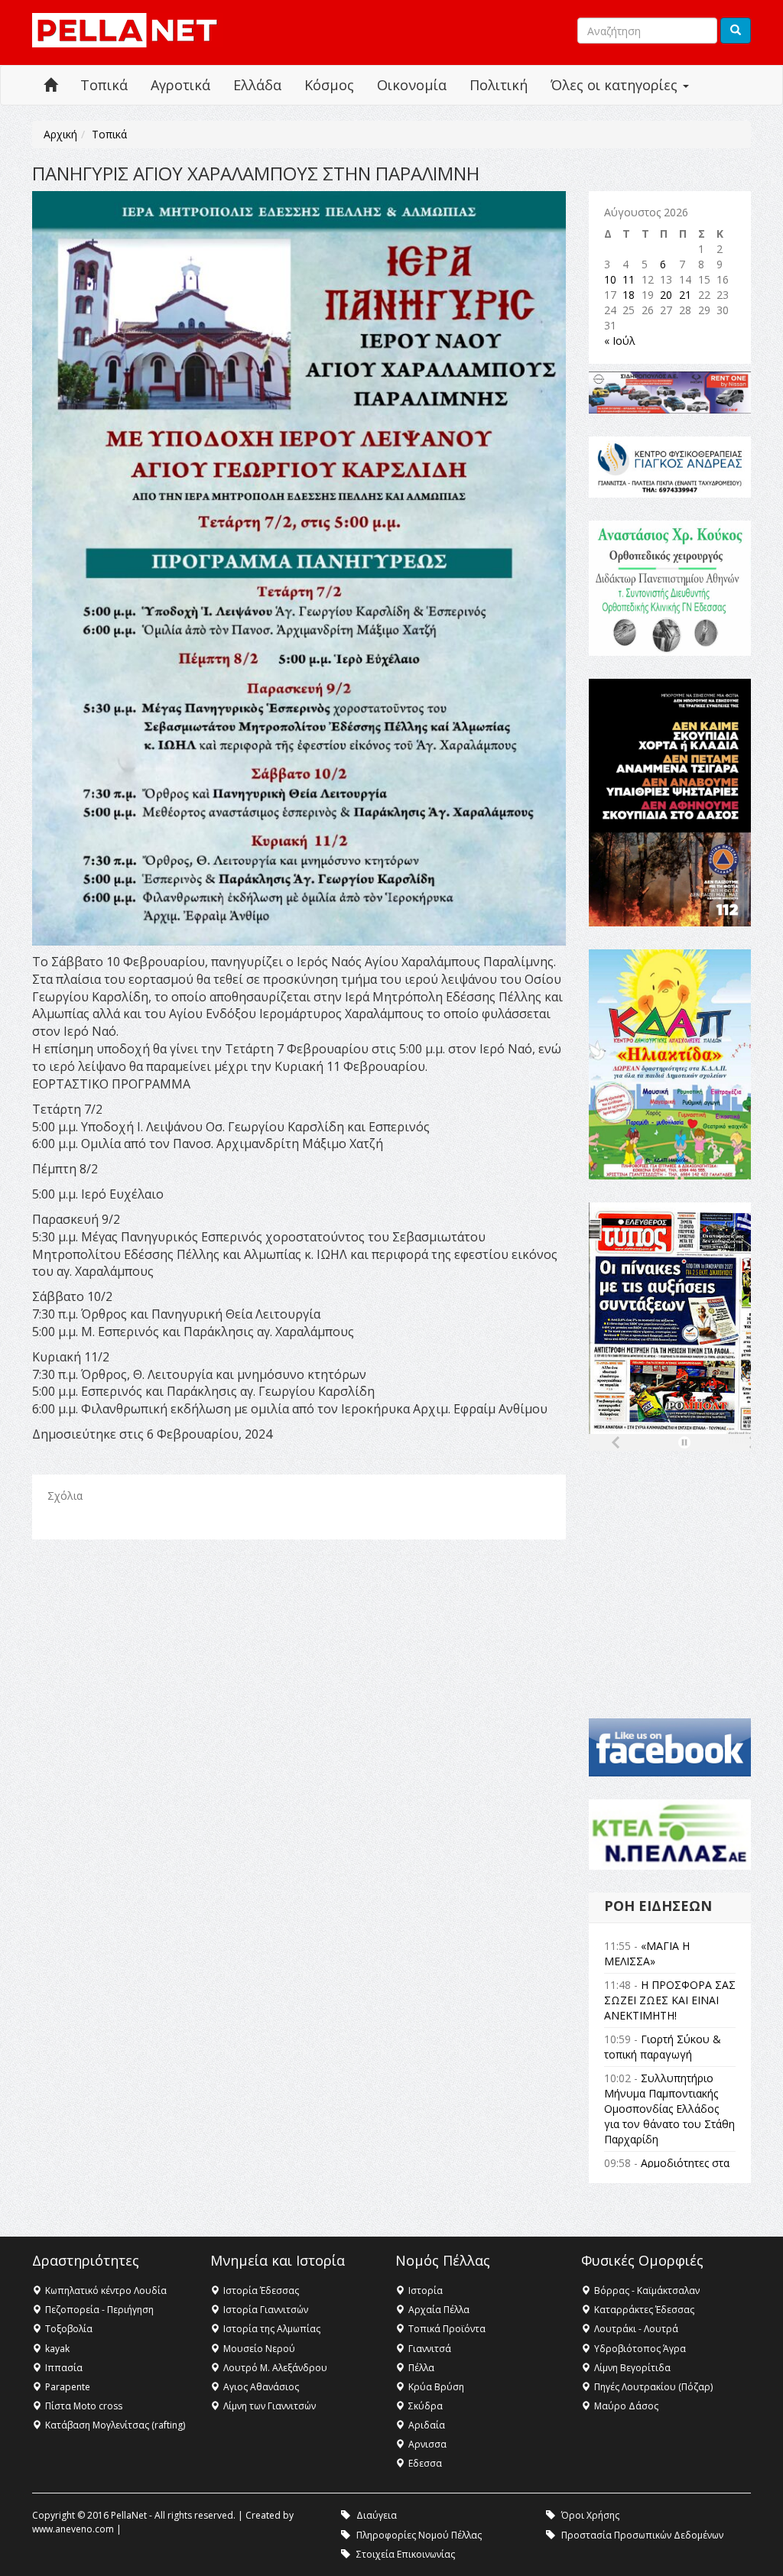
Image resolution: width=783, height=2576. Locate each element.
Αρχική (60, 134)
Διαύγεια (377, 2515)
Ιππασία (64, 2368)
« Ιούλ (620, 341)
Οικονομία (412, 85)
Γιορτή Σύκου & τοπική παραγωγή (663, 2047)
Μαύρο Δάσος (626, 2406)
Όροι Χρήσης (590, 2515)
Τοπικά (104, 85)
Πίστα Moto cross (84, 2406)
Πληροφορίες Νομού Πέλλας (419, 2535)
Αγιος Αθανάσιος (261, 2387)
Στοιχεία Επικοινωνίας (406, 2554)
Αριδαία (427, 2425)
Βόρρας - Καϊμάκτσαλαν (647, 2290)
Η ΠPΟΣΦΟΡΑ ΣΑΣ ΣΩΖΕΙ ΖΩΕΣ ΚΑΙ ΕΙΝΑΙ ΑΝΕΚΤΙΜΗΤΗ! (670, 2000)
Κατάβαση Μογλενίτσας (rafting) (115, 2425)
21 (685, 295)
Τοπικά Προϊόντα (447, 2329)
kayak (57, 2349)
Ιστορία (426, 2290)
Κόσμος (329, 85)
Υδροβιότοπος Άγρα (640, 2349)
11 (629, 279)
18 (629, 295)
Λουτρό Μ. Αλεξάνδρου (275, 2368)
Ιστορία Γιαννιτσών (266, 2310)
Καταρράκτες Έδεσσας (644, 2310)
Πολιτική (499, 85)
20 (666, 295)
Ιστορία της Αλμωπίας (272, 2329)
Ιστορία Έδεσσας (261, 2290)
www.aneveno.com (73, 2529)
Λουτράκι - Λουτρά (636, 2329)
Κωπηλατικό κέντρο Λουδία (106, 2290)
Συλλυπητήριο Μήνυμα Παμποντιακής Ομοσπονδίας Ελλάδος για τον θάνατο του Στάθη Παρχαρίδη (669, 2109)
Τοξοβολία (69, 2329)
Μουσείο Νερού (259, 2349)
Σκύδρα (426, 2406)
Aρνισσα (427, 2444)
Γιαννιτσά (430, 2349)
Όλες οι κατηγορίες (616, 85)
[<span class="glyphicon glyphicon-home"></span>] (50, 85)
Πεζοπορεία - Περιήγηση (99, 2310)
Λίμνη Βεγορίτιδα (632, 2368)
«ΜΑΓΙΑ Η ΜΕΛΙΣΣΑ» (647, 1953)
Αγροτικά (180, 85)
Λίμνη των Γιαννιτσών (270, 2406)
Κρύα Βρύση (436, 2387)
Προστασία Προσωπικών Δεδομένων (642, 2535)
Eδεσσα (425, 2463)
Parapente (68, 2387)
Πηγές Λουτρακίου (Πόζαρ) (653, 2387)
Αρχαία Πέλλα (439, 2310)
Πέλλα (421, 2368)
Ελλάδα (257, 85)
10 (610, 279)
